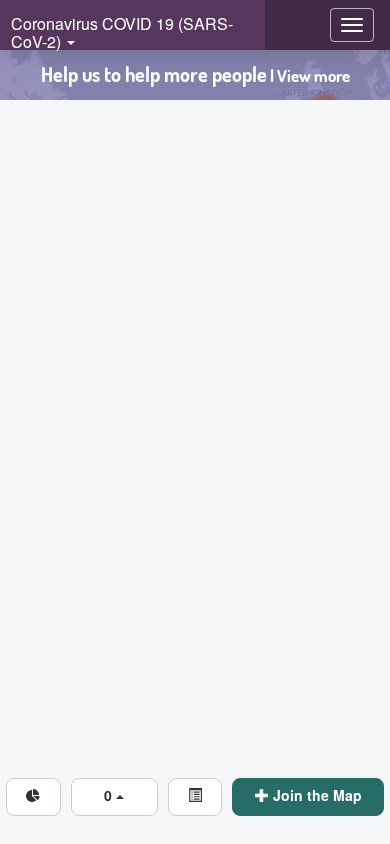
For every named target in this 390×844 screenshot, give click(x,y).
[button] (114, 797)
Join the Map (315, 795)
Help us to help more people (195, 74)
